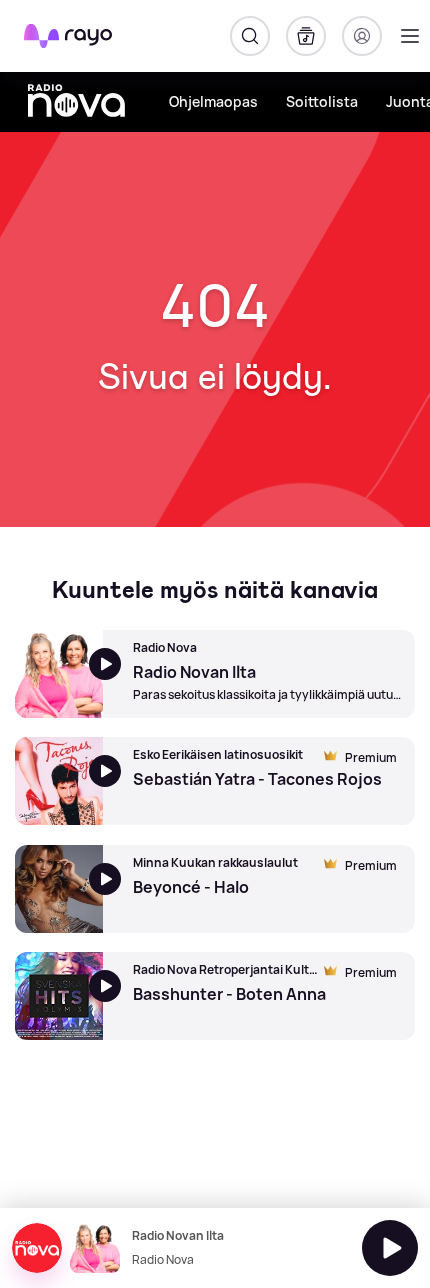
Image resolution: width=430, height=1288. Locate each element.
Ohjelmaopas (213, 101)
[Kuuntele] (390, 1248)
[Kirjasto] (306, 36)
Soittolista (322, 101)
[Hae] (250, 36)
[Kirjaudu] (362, 36)
